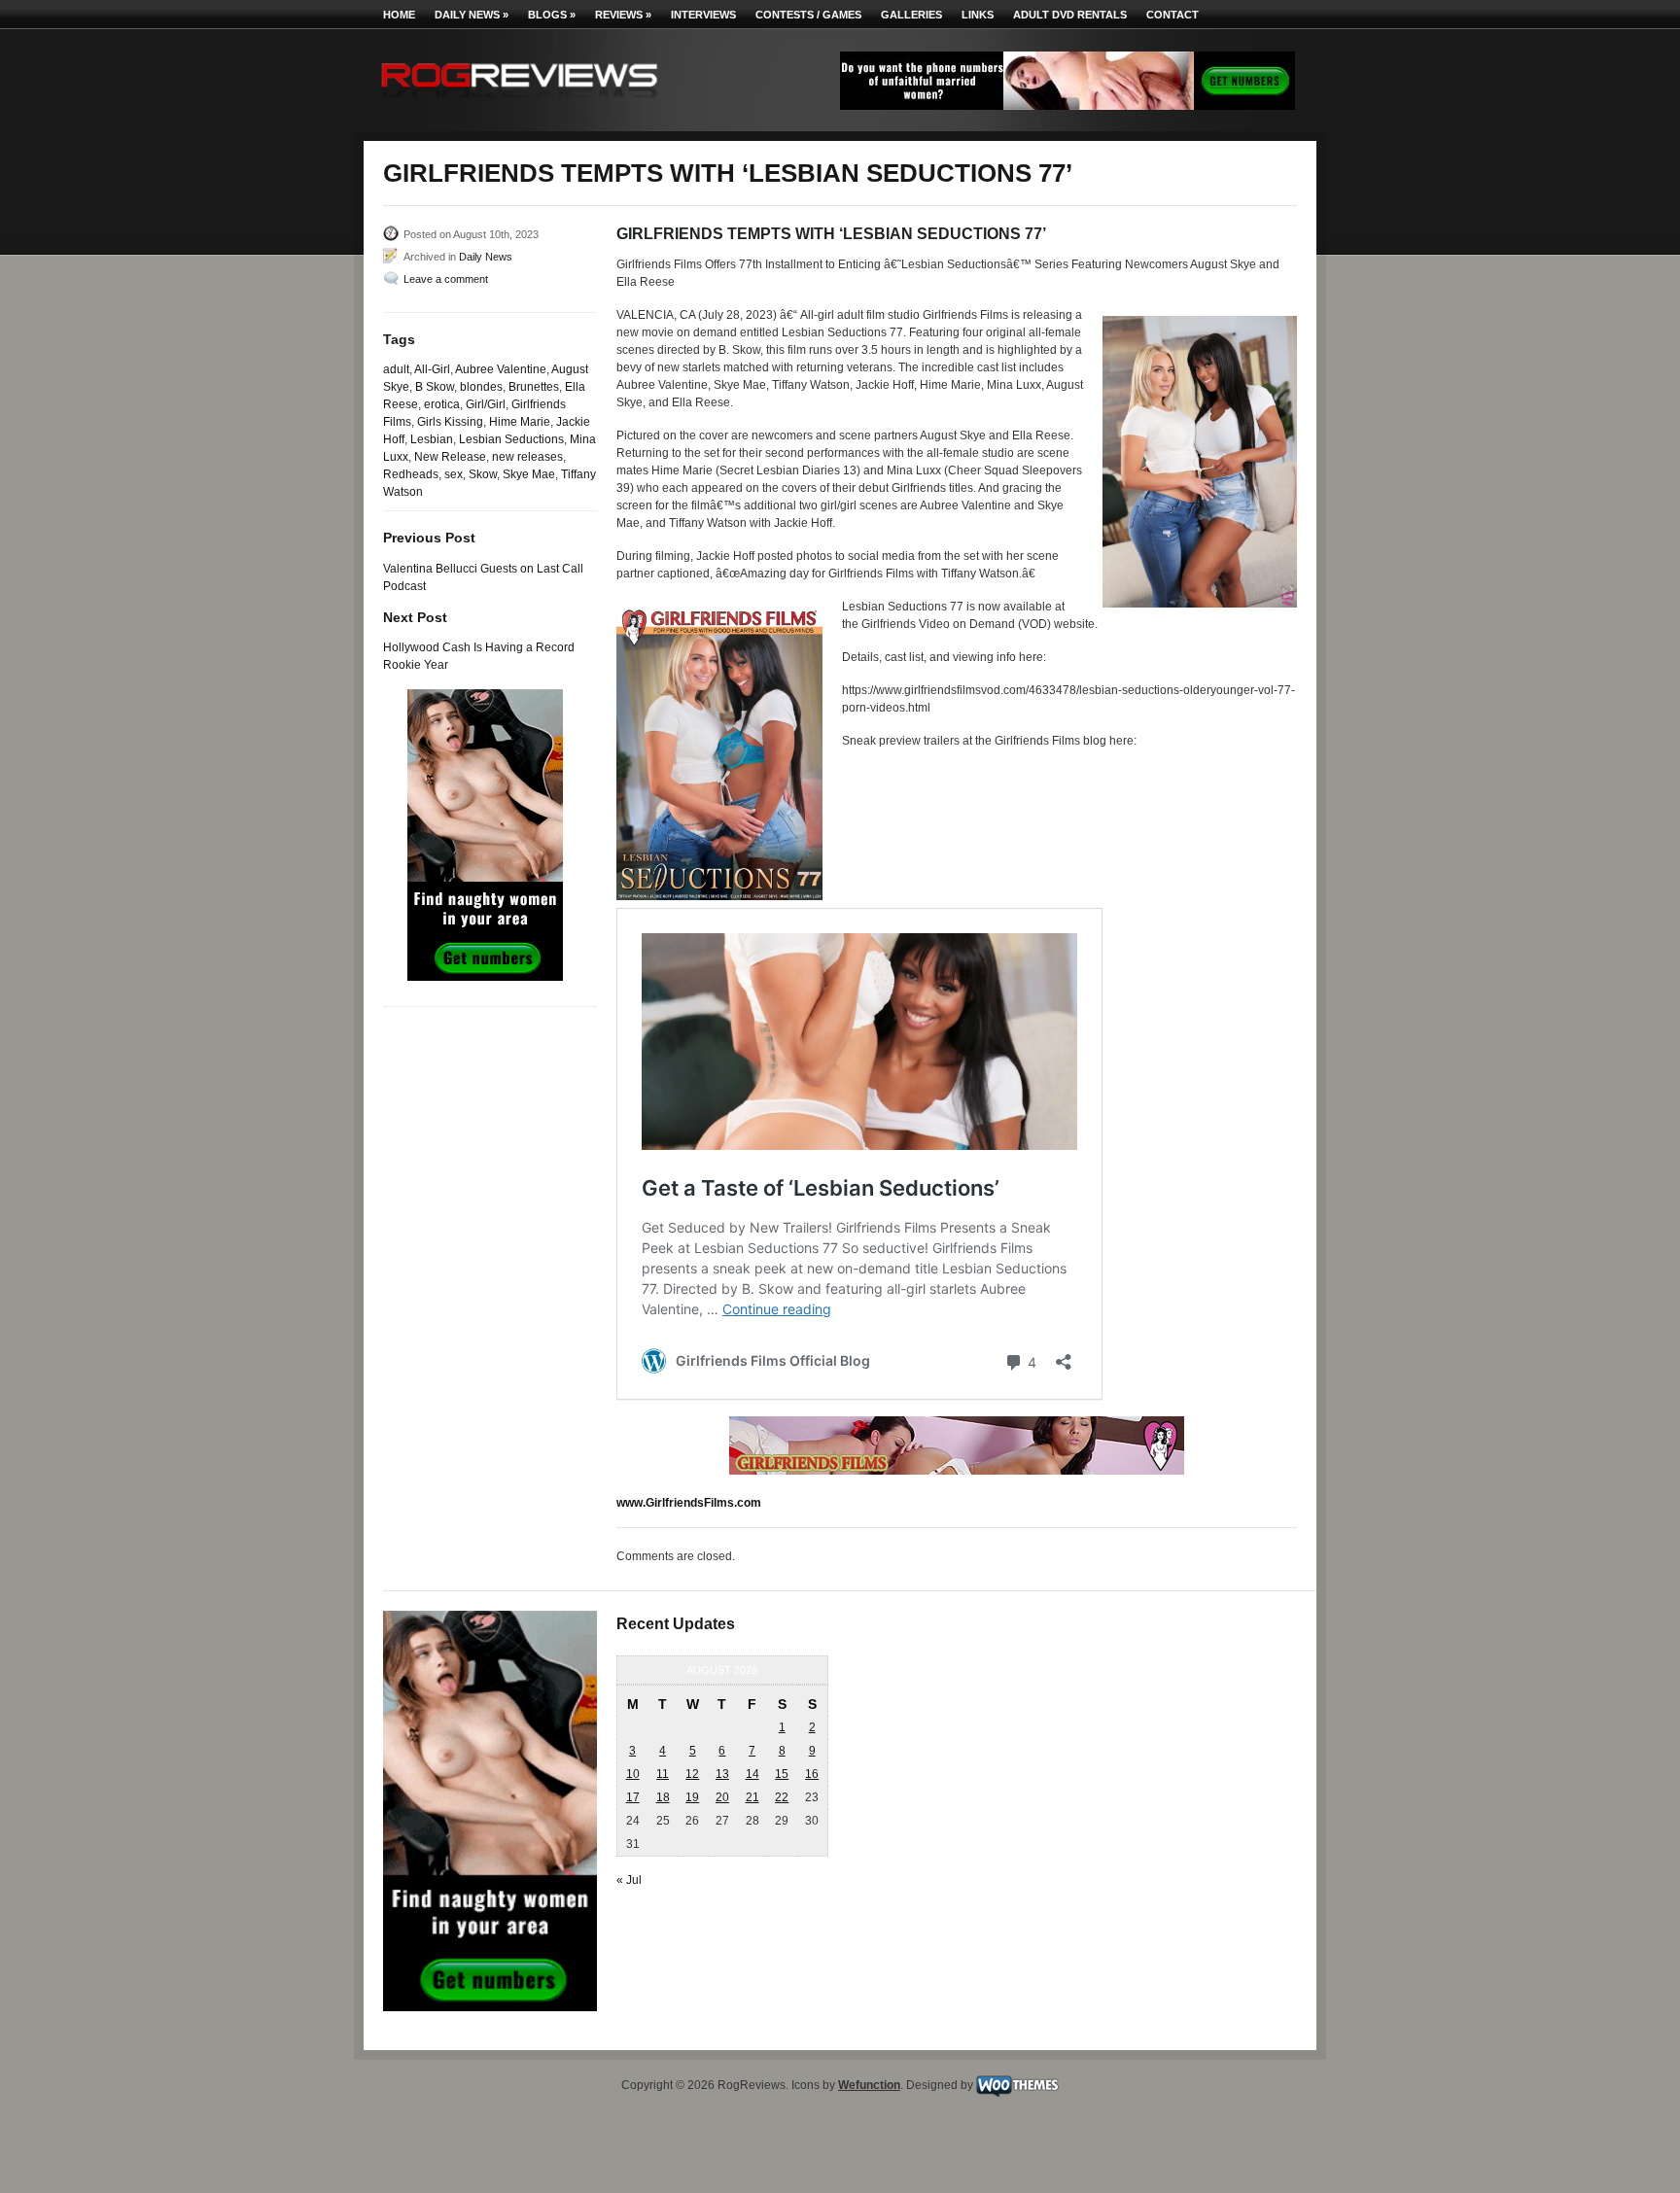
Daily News (472, 15)
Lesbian (432, 439)
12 (692, 1774)
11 (663, 1774)
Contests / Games (808, 15)
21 (752, 1797)
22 (782, 1797)
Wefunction (869, 2085)
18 (663, 1797)
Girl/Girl (486, 404)
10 (633, 1774)
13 (722, 1774)
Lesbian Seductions (511, 439)
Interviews (703, 15)
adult (396, 369)
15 (782, 1774)
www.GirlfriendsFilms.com (689, 1503)
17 (633, 1797)
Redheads (411, 474)
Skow (483, 474)
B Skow (435, 387)
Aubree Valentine (501, 369)
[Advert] (1067, 106)
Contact (1172, 15)
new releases (527, 457)
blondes (481, 387)
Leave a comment (446, 279)
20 (722, 1797)
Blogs (552, 15)
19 (692, 1797)
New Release (450, 457)
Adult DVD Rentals (1070, 15)
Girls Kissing (450, 422)
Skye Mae (529, 474)
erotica (442, 404)
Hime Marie (520, 422)
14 (752, 1774)
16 (812, 1774)
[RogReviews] (519, 103)
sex (454, 474)
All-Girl (432, 369)
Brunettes (534, 387)
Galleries (911, 15)
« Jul (629, 1880)
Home (399, 15)
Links (978, 15)
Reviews (623, 15)
